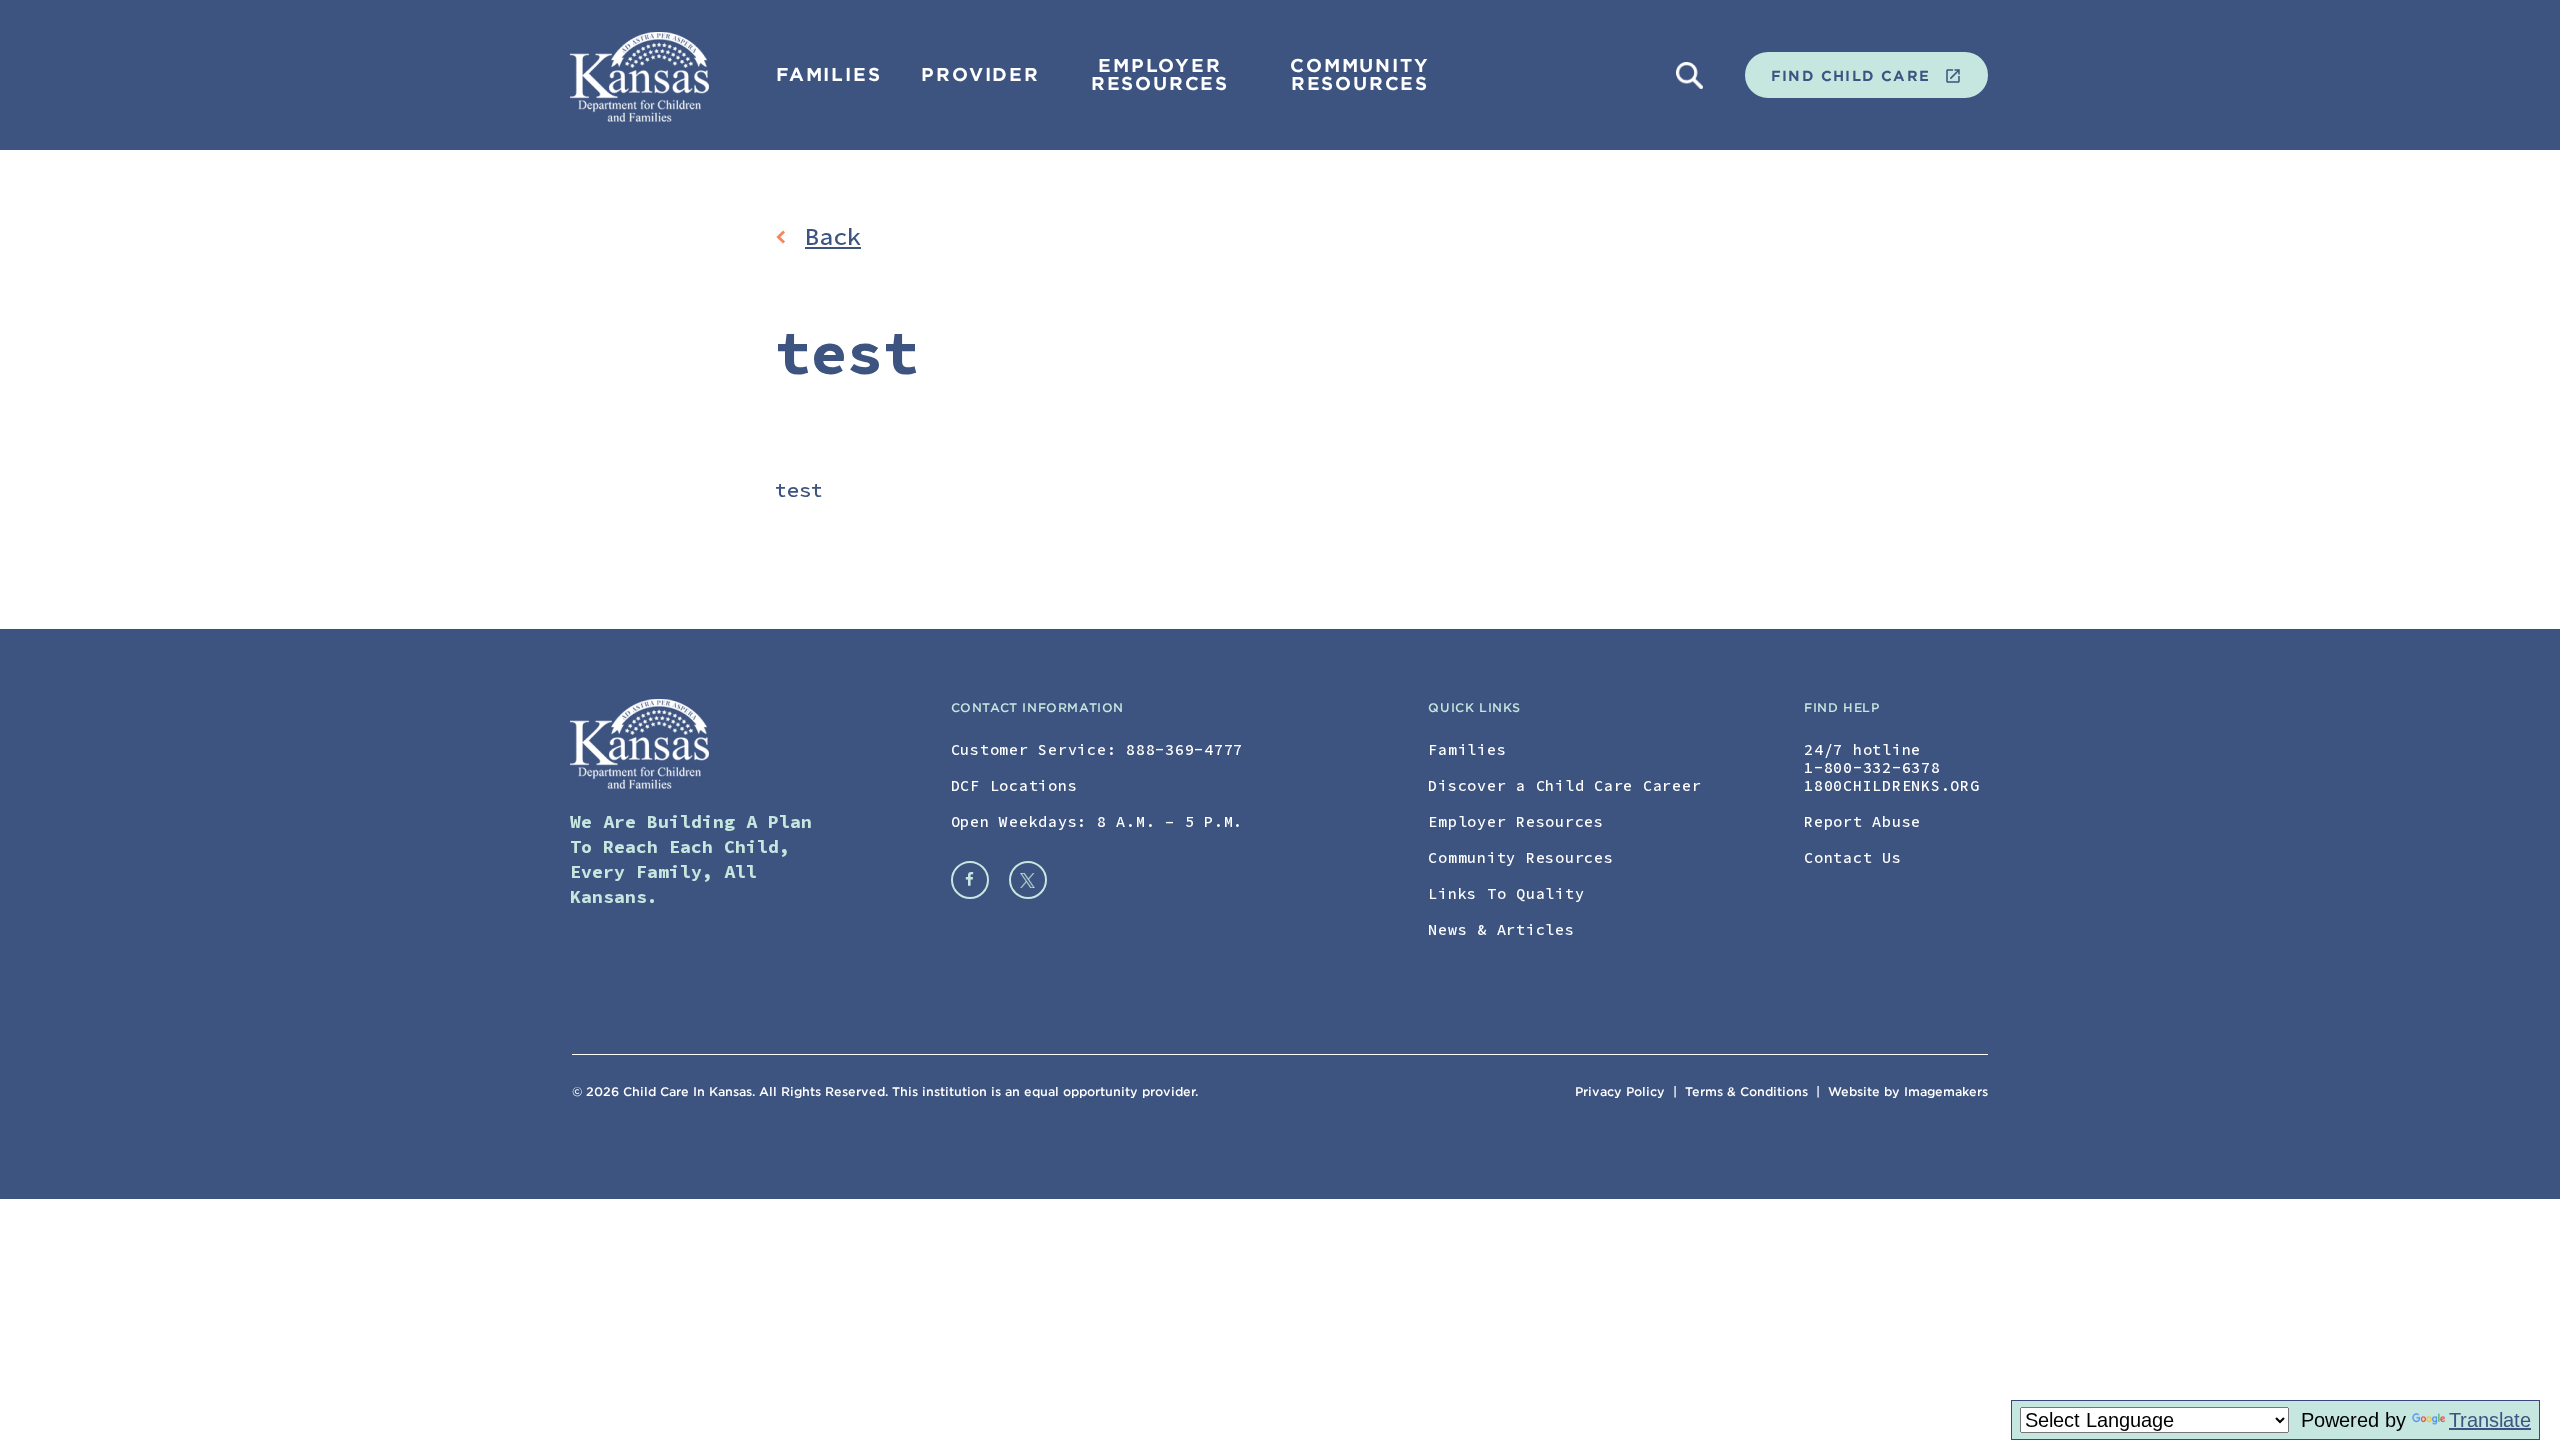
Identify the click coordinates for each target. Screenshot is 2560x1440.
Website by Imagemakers (1908, 1091)
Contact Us (1853, 857)
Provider (980, 74)
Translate (2490, 1420)
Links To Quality (1506, 893)
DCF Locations (1014, 785)
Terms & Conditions (1748, 1091)
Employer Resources (1160, 74)
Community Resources (1359, 74)
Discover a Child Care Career (1564, 785)
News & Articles (1501, 929)
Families (828, 74)
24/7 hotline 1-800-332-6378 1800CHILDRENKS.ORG (1892, 767)
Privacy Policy (1620, 1091)
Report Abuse (1862, 821)
